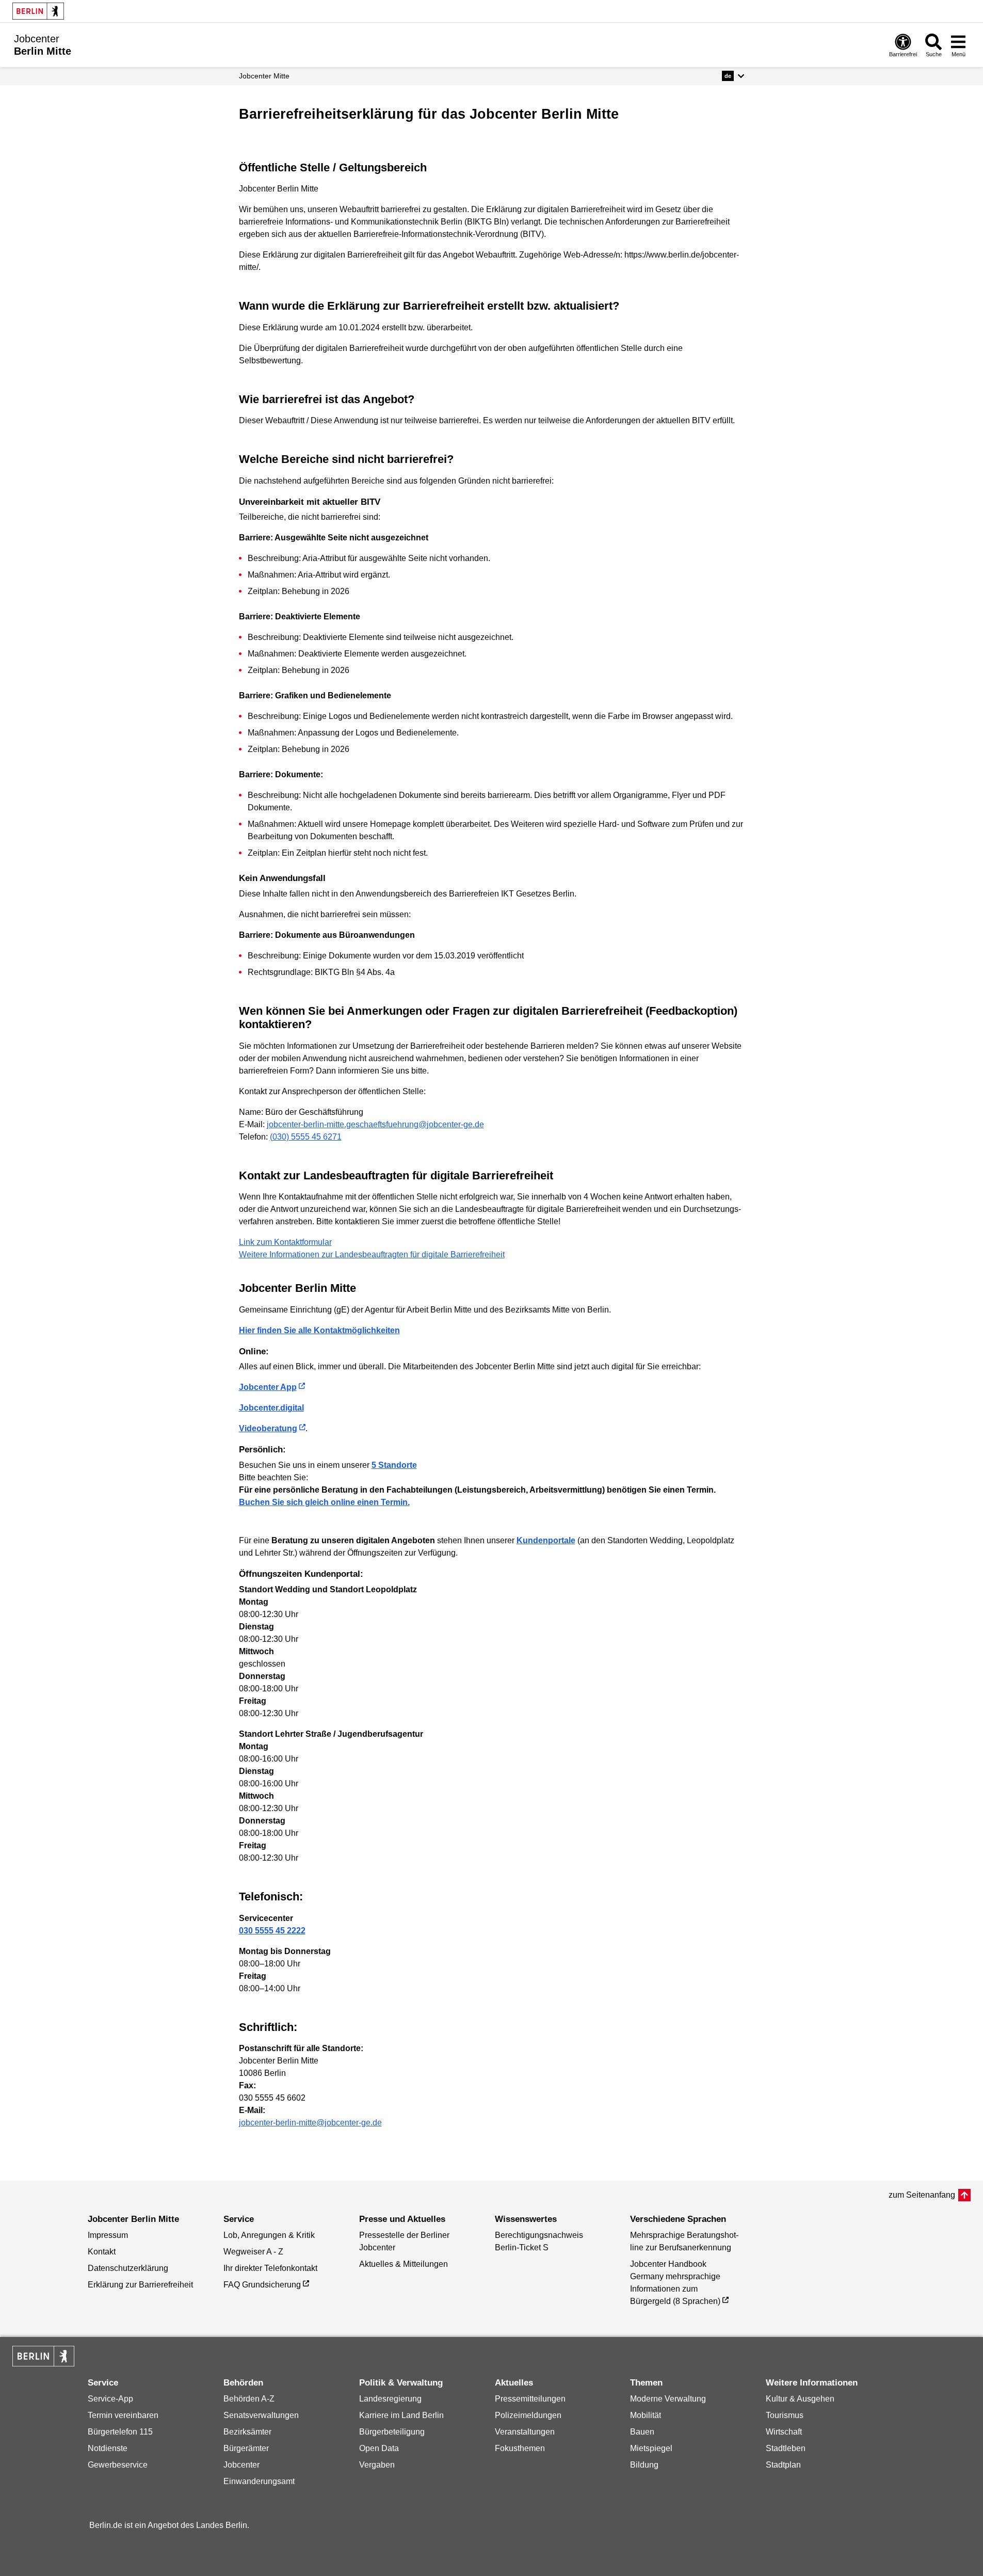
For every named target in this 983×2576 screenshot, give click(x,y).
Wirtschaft (784, 2432)
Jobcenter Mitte (264, 76)
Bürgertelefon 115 (120, 2432)
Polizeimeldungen (528, 2415)
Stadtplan (783, 2465)
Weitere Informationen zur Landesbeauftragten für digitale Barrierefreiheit (372, 1254)
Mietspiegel (651, 2448)
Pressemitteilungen (530, 2399)
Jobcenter (241, 2465)
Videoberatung (268, 1428)
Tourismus (785, 2415)
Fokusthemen (520, 2448)
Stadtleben (786, 2448)
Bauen (642, 2432)
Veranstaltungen (525, 2432)
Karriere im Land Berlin (401, 2415)
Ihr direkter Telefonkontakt (270, 2268)
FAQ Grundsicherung (262, 2285)
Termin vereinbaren (123, 2415)
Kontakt (102, 2252)
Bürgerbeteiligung (392, 2432)
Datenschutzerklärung (128, 2268)
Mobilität (646, 2415)
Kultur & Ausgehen (800, 2399)
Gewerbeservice (118, 2465)
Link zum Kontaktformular (285, 1242)
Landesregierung (390, 2399)
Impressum (108, 2235)
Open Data (379, 2448)
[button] (733, 76)
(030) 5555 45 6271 (306, 1137)
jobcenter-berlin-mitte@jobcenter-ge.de (310, 2123)
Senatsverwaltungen (261, 2415)
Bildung (644, 2465)
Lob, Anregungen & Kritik (269, 2235)
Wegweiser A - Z (253, 2252)
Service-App (110, 2399)
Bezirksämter (247, 2432)
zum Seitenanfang (922, 2195)
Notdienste (108, 2448)
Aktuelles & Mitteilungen (404, 2264)
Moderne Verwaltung (668, 2399)
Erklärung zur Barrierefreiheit (140, 2285)
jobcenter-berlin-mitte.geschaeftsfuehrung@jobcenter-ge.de (375, 1124)
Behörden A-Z (249, 2399)
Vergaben (377, 2465)
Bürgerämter (246, 2448)
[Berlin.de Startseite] (38, 11)
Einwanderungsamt (259, 2481)
